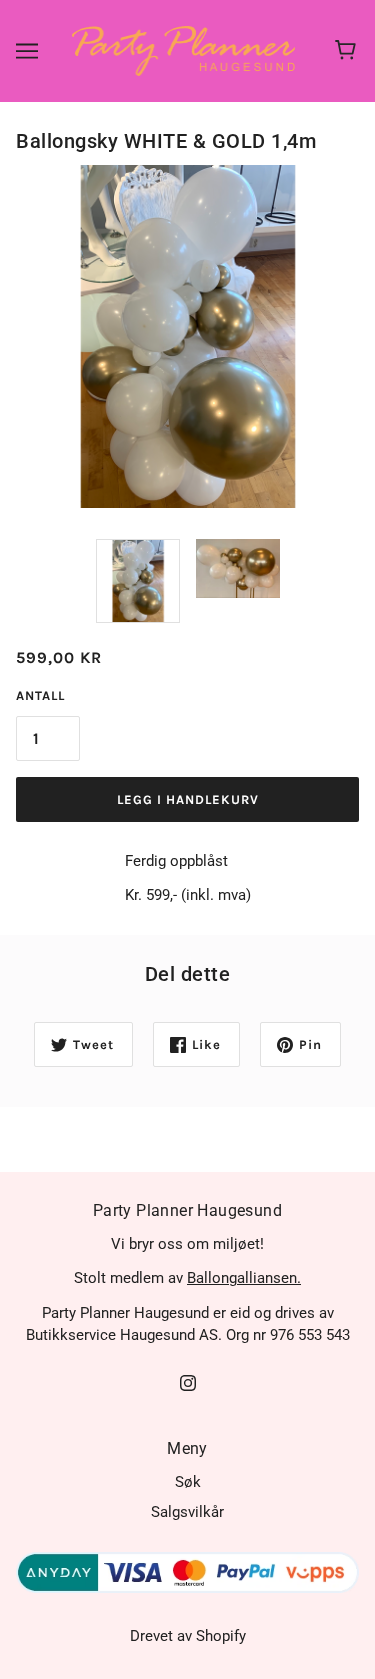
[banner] (183, 50)
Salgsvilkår (187, 1512)
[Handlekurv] (348, 51)
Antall (40, 695)
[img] (188, 1382)
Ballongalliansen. (244, 1278)
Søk (188, 1482)
